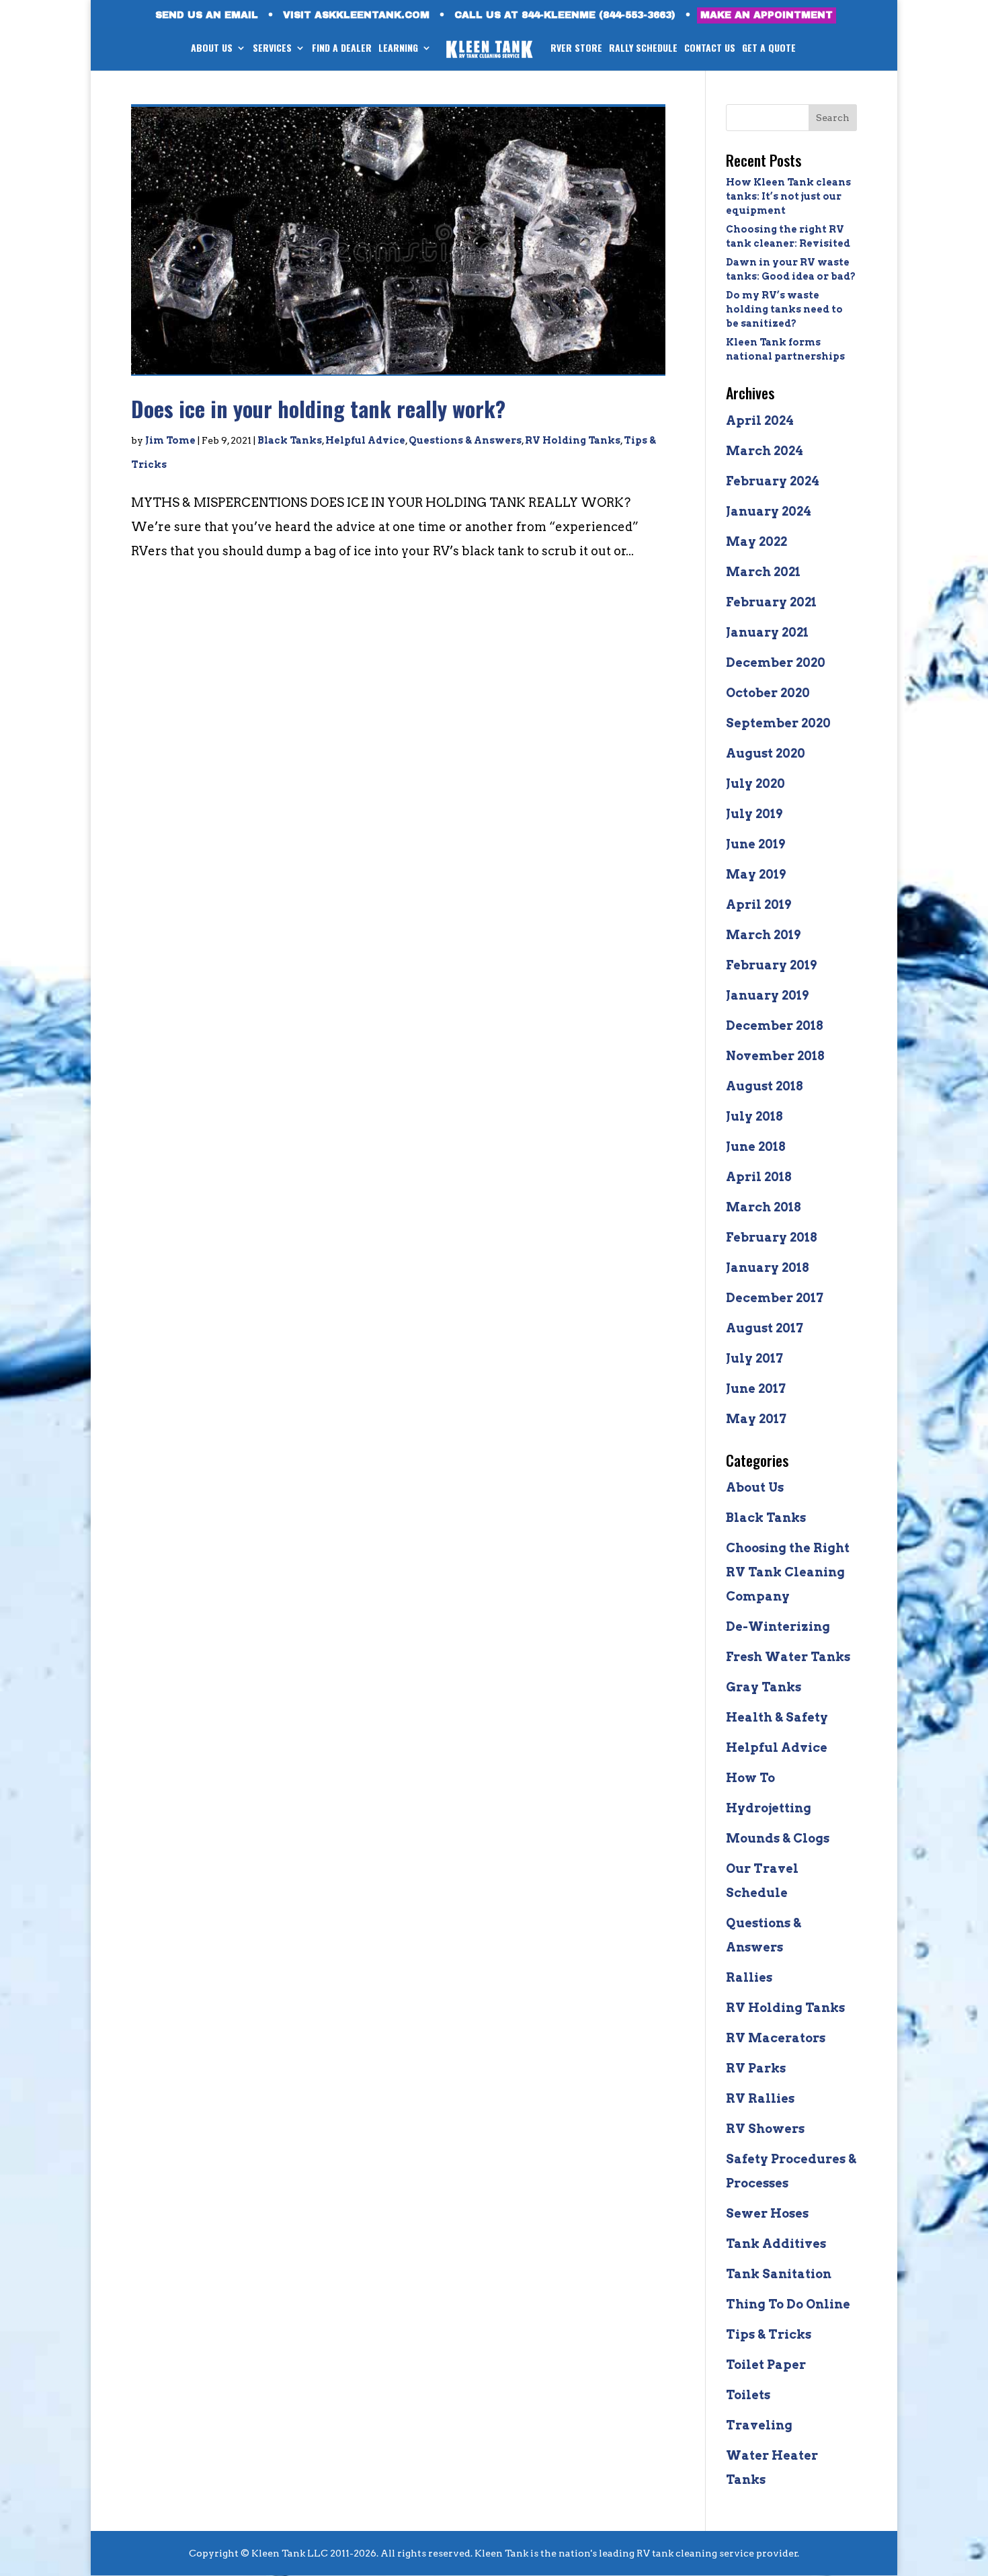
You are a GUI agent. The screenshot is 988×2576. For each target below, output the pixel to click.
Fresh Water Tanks (788, 1657)
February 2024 (773, 481)
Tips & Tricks (769, 2334)
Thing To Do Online (788, 2304)
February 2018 (772, 1237)
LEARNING (398, 49)
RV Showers (765, 2129)
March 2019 (763, 935)
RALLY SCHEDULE (643, 49)
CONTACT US (710, 49)
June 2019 (755, 844)
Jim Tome (170, 440)
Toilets (748, 2395)
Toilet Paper (766, 2365)
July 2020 (755, 783)
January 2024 (769, 511)
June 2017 (756, 1388)
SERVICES (272, 49)
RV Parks (756, 2068)
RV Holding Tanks (573, 440)
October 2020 (768, 693)
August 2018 (765, 1086)
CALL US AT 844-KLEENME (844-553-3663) (565, 15)
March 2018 (764, 1207)
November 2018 (775, 1056)
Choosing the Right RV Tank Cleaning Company (788, 1572)
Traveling (759, 2425)
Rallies (749, 1977)
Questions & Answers (465, 440)
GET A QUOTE (769, 49)
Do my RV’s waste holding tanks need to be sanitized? (784, 309)
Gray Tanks (764, 1687)
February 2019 (771, 965)
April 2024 (760, 420)
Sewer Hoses (767, 2213)
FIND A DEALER (342, 49)
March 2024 (765, 451)
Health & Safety (777, 1717)
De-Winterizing (778, 1626)
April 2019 (758, 904)
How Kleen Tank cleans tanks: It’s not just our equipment (788, 196)
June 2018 (756, 1146)
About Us (755, 1487)
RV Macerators (776, 2038)
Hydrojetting (769, 1808)
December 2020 (776, 662)
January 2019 (767, 995)
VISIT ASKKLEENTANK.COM (356, 15)
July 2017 (754, 1358)
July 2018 (754, 1116)
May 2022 (756, 541)
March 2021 (763, 572)
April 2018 (759, 1177)
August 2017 (765, 1328)
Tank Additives (776, 2244)
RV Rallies (760, 2098)
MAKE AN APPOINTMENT (767, 15)
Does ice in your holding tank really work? (318, 408)
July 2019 (754, 814)
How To (750, 1778)
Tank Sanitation (779, 2274)
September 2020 (778, 723)
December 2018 (775, 1025)
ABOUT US (212, 49)
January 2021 (767, 632)
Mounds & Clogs (778, 1838)
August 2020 (766, 753)
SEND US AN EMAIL (207, 15)
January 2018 (768, 1267)
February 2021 (771, 602)
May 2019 (756, 874)
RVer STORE (576, 49)
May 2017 (756, 1419)
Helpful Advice (365, 440)
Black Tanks (290, 440)
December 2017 (775, 1298)
